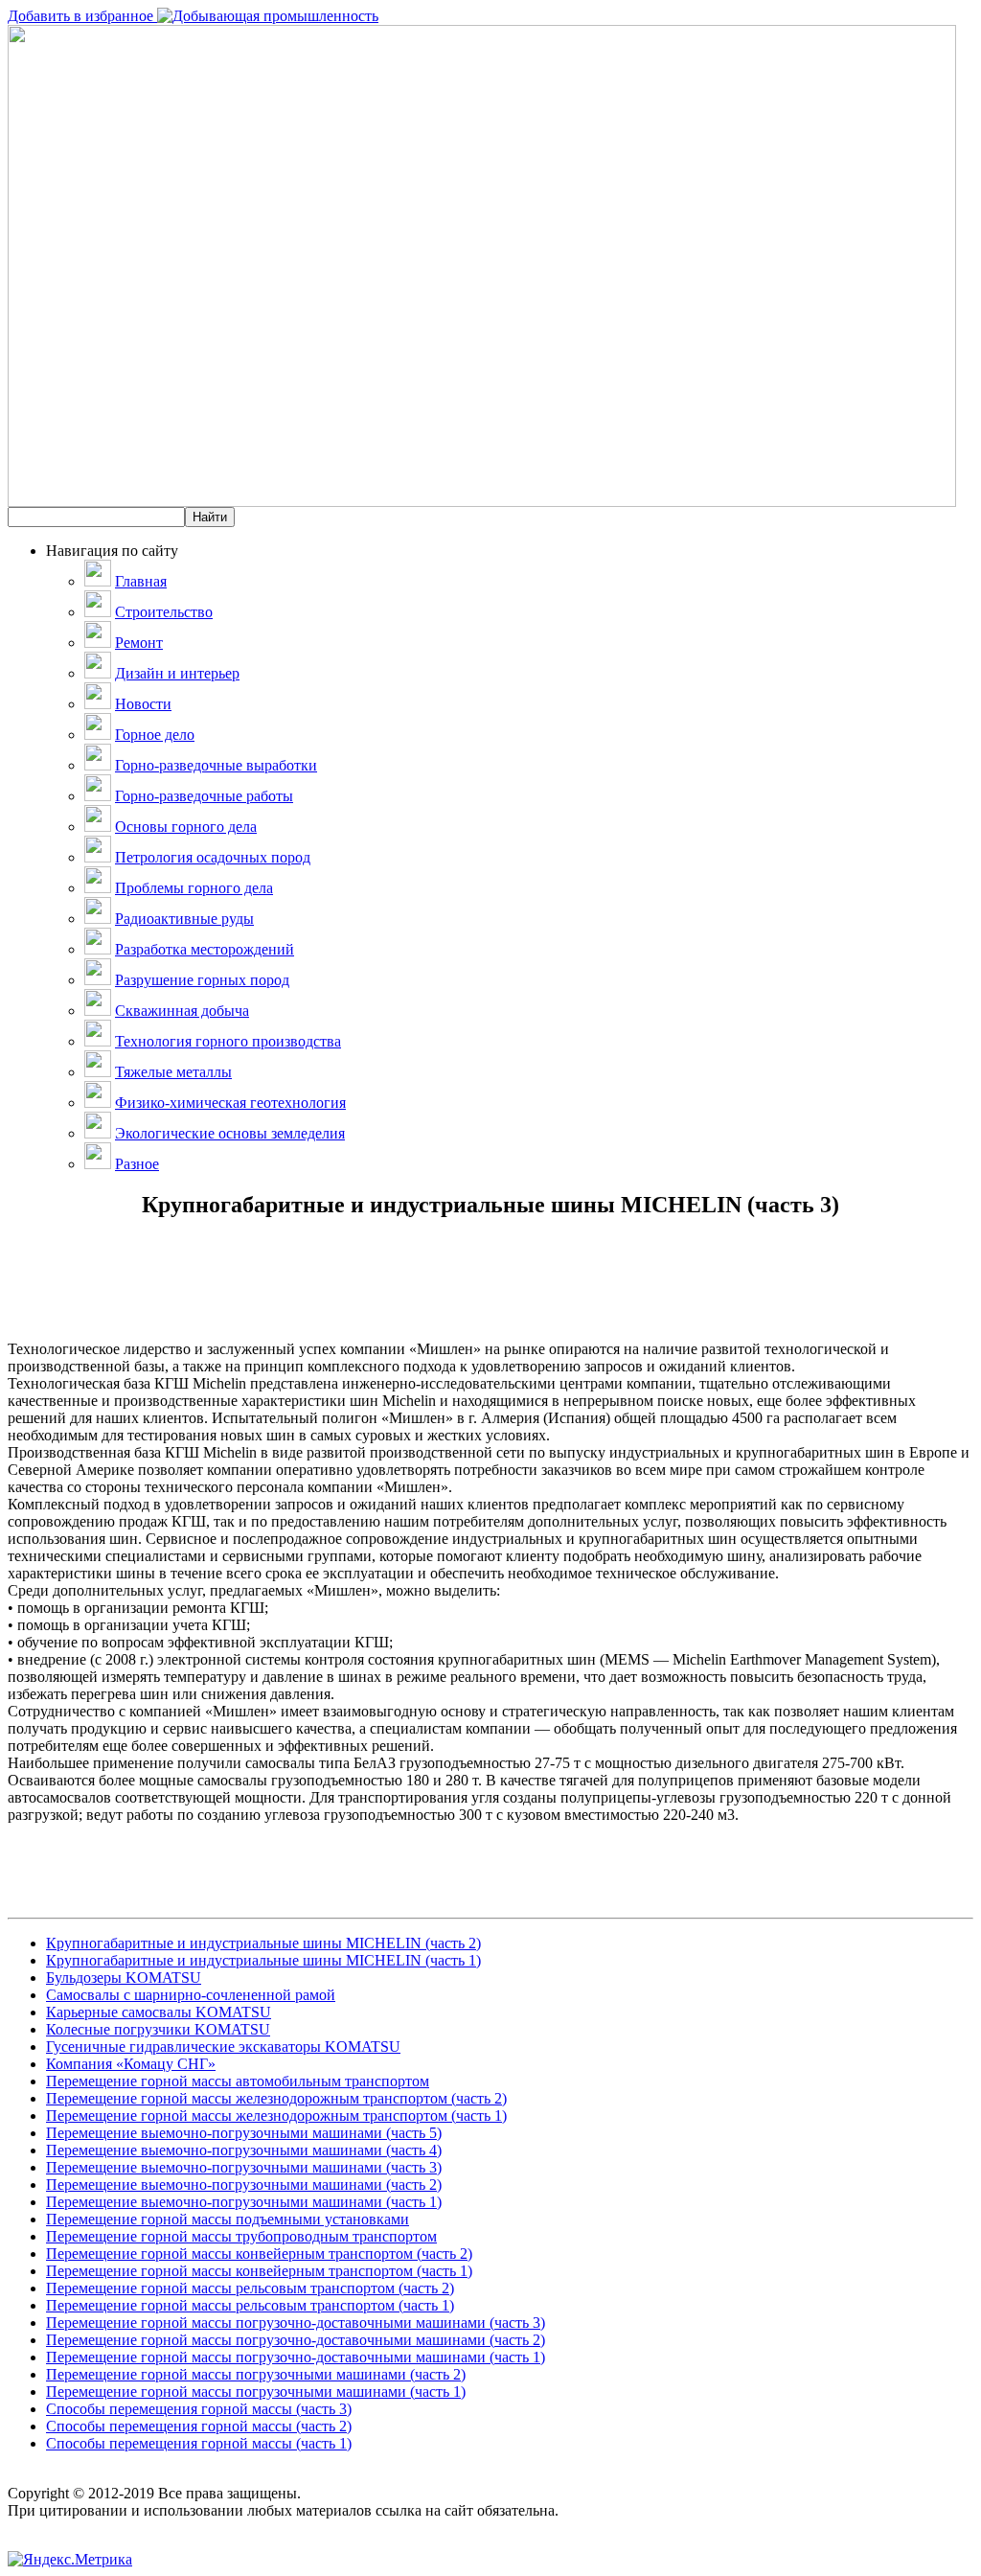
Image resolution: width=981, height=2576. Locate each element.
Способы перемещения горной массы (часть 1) (199, 2443)
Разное (137, 1164)
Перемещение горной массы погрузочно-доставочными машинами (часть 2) (296, 2340)
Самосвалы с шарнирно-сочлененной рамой (191, 1995)
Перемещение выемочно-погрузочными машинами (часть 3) (244, 2167)
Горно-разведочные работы (204, 796)
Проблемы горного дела (194, 888)
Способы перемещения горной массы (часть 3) (199, 2409)
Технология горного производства (228, 1041)
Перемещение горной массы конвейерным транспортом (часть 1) (259, 2271)
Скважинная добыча (182, 1011)
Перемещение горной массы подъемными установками (228, 2219)
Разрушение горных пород (202, 980)
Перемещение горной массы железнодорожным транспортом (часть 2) (276, 2098)
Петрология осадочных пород (213, 857)
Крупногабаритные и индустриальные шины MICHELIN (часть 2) (263, 1943)
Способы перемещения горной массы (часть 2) (199, 2426)
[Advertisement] (490, 1298)
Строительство (164, 612)
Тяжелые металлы (173, 1072)
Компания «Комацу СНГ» (131, 2064)
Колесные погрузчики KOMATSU (158, 2029)
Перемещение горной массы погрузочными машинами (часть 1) (256, 2392)
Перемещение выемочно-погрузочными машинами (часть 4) (244, 2150)
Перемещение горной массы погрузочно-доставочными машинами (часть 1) (296, 2357)
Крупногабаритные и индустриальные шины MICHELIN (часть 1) (263, 1960)
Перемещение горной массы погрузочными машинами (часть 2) (256, 2374)
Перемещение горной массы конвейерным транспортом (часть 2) (259, 2254)
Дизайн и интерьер (177, 673)
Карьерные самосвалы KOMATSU (159, 2012)
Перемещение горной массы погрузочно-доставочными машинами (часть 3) (296, 2323)
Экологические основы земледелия (230, 1133)
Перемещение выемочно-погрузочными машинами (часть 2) (244, 2185)
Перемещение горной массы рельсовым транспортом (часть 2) (250, 2288)
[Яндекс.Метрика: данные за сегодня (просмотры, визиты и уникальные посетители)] (70, 2560)
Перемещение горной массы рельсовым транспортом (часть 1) (250, 2305)
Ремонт (139, 643)
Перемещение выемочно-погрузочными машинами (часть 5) (244, 2133)
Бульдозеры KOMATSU (124, 1978)
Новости (143, 704)
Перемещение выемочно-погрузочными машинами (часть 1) (244, 2202)
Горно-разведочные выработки (216, 765)
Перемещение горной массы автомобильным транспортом (238, 2081)
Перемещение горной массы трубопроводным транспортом (241, 2236)
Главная (141, 581)
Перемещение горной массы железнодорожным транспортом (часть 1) (276, 2116)
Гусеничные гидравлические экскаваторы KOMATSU (223, 2047)
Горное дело (155, 735)
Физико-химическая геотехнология (230, 1103)
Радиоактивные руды (184, 919)
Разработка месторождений (205, 949)
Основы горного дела (186, 827)
